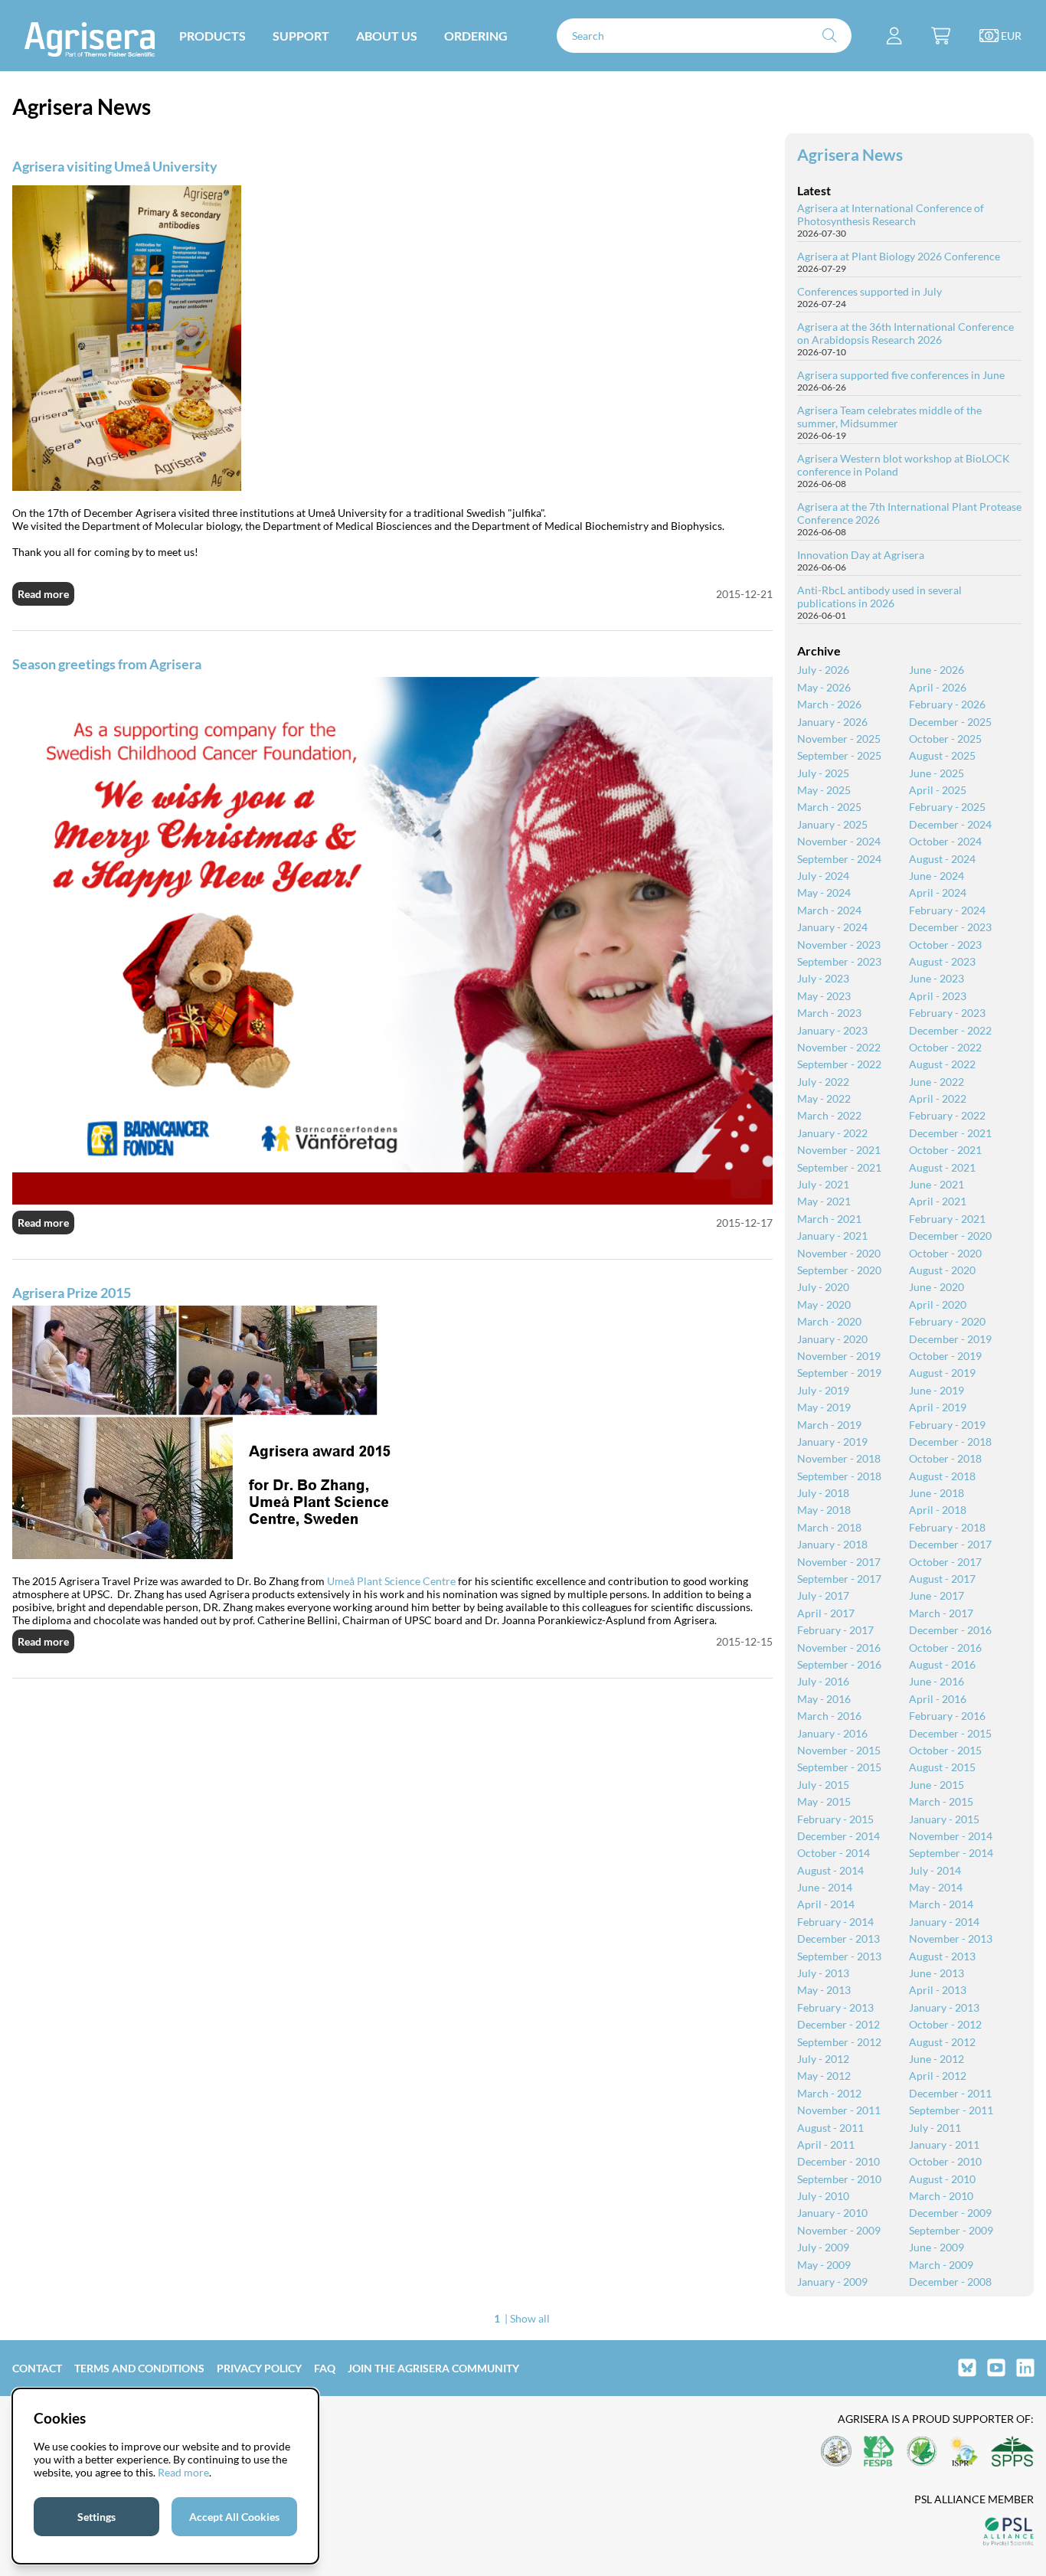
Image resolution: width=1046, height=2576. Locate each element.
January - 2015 (944, 1819)
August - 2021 (942, 1167)
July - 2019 (823, 1390)
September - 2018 (839, 1476)
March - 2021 (829, 1219)
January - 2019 (832, 1442)
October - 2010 (945, 2161)
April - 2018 (938, 1510)
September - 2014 (951, 1853)
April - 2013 (938, 1990)
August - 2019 (942, 1373)
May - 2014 (936, 1887)
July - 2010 (823, 2196)
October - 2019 (945, 1356)
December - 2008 (950, 2282)
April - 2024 (938, 892)
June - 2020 (936, 1287)
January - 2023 (832, 1030)
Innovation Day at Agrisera (861, 555)
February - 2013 (835, 2007)
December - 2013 (838, 1939)
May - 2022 (824, 1098)
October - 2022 (945, 1047)
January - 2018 (832, 1544)
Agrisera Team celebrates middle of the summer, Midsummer (889, 417)
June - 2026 (936, 670)
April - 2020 (938, 1304)
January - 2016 (832, 1733)
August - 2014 (830, 1870)
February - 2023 (947, 1013)
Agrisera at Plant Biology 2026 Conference (899, 256)
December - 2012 (838, 2024)
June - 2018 (936, 1493)
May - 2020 (824, 1304)
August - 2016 (942, 1664)
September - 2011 (951, 2110)
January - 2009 (832, 2282)
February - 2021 (947, 1219)
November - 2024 (839, 841)
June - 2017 (936, 1595)
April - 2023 (938, 996)
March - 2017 (941, 1613)
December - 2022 (950, 1030)
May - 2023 (824, 996)
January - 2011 (944, 2144)
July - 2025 (823, 773)
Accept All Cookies (234, 2517)
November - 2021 (839, 1150)
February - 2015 (835, 1819)
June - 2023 (936, 978)
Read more (43, 594)
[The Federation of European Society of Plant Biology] (879, 2452)
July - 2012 (823, 2059)
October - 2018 (945, 1458)
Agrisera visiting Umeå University (115, 166)
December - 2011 (950, 2093)
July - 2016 (823, 1681)
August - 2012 (942, 2042)
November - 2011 (839, 2110)
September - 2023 (839, 961)
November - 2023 (839, 945)
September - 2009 (951, 2230)
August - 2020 (942, 1270)
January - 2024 (832, 927)
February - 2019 (947, 1425)
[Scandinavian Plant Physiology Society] (1012, 2452)
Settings (96, 2517)
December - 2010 (838, 2161)
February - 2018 (947, 1527)
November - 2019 (839, 1356)
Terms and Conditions (139, 2368)
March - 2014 (941, 1904)
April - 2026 (938, 687)
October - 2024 (945, 841)
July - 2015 (823, 1785)
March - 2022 (829, 1115)
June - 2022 (936, 1082)
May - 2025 (824, 790)
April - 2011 (826, 2144)
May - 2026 (824, 687)
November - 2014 (951, 1836)
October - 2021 (945, 1150)
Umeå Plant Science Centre (391, 1581)
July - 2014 (935, 1870)
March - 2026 (829, 704)
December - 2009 (950, 2213)
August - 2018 (942, 1476)
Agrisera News (850, 154)
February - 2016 (947, 1716)
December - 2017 (950, 1544)
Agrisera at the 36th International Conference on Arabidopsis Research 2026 (905, 333)
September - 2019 (839, 1373)
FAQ (325, 2368)
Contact (37, 2368)
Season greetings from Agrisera (107, 664)
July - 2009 (823, 2247)
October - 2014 (834, 1853)
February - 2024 (947, 910)
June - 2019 (936, 1390)
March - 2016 (829, 1716)
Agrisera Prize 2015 (72, 1293)
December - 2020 (950, 1236)
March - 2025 (829, 807)
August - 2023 (942, 961)
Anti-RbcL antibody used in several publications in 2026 (879, 597)
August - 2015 (942, 1767)
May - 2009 (824, 2265)
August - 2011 (830, 2128)
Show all (530, 2318)
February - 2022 (947, 1115)
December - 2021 (950, 1133)
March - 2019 (829, 1425)
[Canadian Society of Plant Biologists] (922, 2452)
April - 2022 (938, 1098)
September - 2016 (839, 1664)
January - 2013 (944, 2007)
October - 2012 (945, 2024)
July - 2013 (823, 1973)
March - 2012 (829, 2093)
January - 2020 (832, 1339)
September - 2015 (839, 1767)
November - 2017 (839, 1562)
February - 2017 (835, 1630)
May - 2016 (824, 1699)
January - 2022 (832, 1133)
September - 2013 (839, 1956)
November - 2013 (951, 1939)
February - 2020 (947, 1321)
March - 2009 (941, 2265)
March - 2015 (941, 1801)
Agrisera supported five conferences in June (901, 375)
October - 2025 (945, 739)
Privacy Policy (259, 2368)
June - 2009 (936, 2247)
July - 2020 (823, 1287)
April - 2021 (938, 1201)
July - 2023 (823, 978)
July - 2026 (823, 670)
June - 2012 (936, 2059)
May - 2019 (824, 1407)
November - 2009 (839, 2230)
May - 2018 (824, 1510)
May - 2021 (824, 1201)
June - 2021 (936, 1184)
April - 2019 (938, 1407)
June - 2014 (825, 1887)
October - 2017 (945, 1562)
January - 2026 (832, 722)
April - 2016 (938, 1699)
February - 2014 (835, 1922)
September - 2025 (839, 755)
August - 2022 (942, 1064)
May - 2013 (824, 1990)
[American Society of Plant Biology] (836, 2452)
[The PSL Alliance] (1008, 2533)
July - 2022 (823, 1082)
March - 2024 (829, 910)
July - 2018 (823, 1493)
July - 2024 (823, 876)
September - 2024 (839, 859)
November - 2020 (839, 1253)
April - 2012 (938, 2076)
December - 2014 (838, 1836)
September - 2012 (839, 2042)
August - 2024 (942, 859)
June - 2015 (936, 1785)
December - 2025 (950, 722)
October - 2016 (945, 1648)
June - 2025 (936, 773)
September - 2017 (839, 1579)
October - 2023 (945, 945)
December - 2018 (950, 1442)
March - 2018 (829, 1527)
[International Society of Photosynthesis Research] (964, 2452)
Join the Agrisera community (433, 2368)
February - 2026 (947, 704)
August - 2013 (942, 1956)
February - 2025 (947, 807)
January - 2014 (944, 1922)
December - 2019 (950, 1339)
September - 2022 (839, 1064)
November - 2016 (839, 1648)
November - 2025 (839, 739)
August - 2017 (942, 1579)
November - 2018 (839, 1458)
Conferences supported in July (869, 291)
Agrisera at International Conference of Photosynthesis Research (891, 214)
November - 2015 (839, 1750)
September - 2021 (839, 1167)
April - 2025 (938, 790)
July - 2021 (823, 1184)
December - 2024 (950, 824)
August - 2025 (942, 755)
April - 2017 (826, 1613)
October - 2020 (945, 1253)
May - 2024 (824, 892)
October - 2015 (945, 1750)
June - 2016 (936, 1681)
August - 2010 (942, 2179)
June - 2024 (936, 876)
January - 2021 (832, 1236)
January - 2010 (832, 2213)
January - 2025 (832, 824)
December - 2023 (950, 927)
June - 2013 (936, 1973)
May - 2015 (824, 1801)
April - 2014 (826, 1904)
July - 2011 (935, 2128)
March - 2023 (829, 1013)
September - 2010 (839, 2179)
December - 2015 (950, 1733)
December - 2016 (950, 1630)
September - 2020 (839, 1270)
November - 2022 (839, 1047)
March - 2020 (829, 1321)
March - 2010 (941, 2196)
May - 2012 (824, 2076)
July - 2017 (823, 1595)
